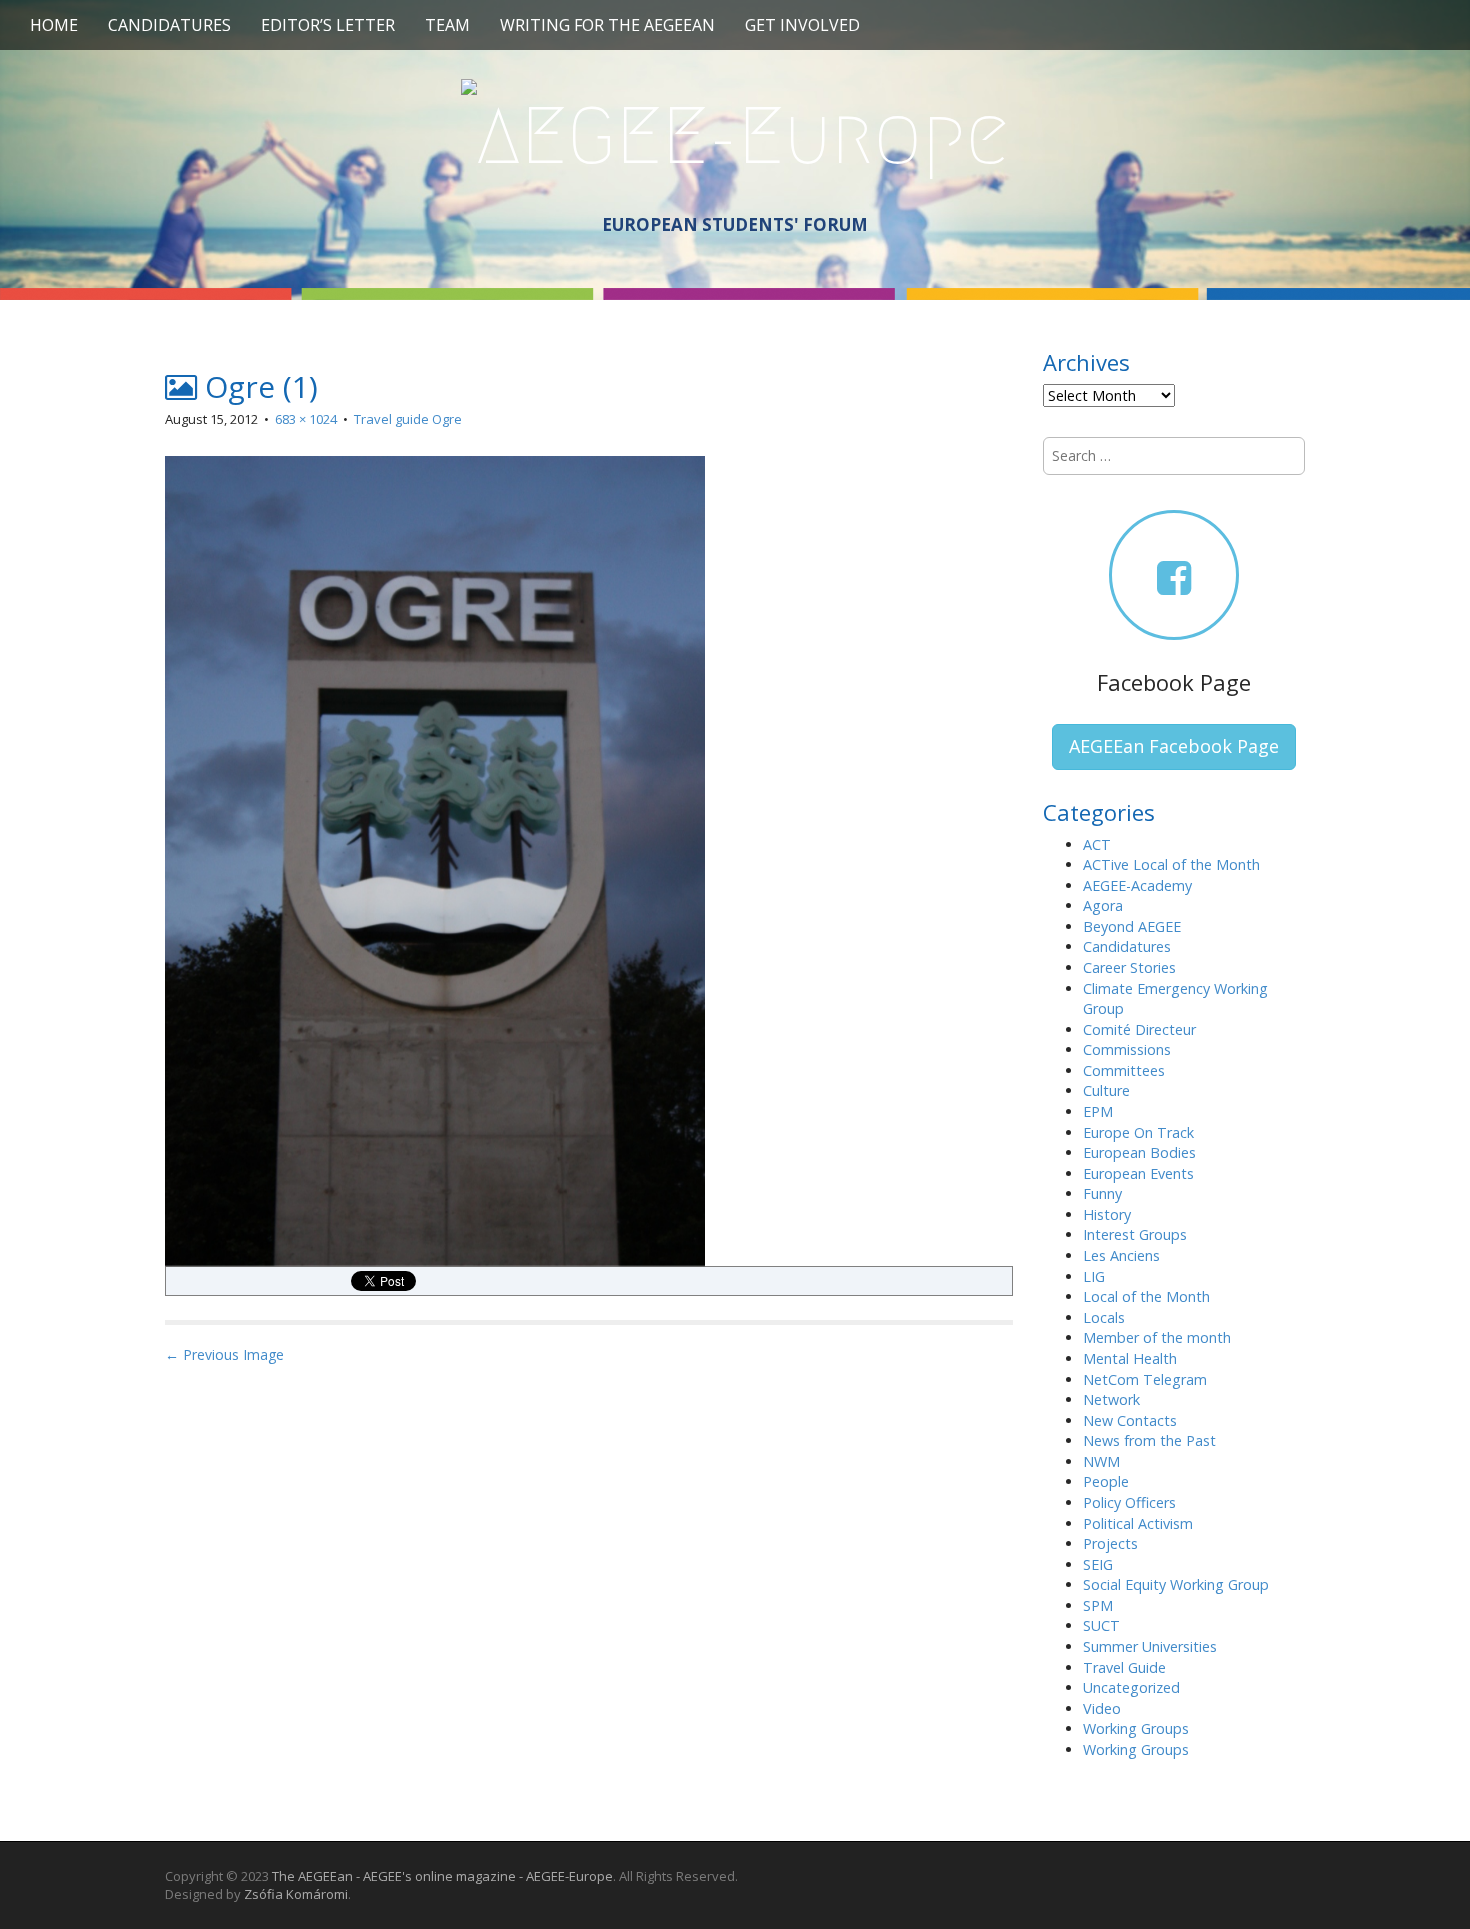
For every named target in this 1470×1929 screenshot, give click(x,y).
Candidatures (169, 25)
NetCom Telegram (1145, 1379)
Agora (1103, 905)
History (1107, 1214)
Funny (1102, 1193)
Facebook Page (1174, 682)
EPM (1098, 1111)
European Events (1138, 1173)
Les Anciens (1121, 1255)
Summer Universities (1150, 1646)
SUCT (1101, 1625)
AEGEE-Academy (1137, 885)
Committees (1124, 1070)
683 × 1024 (306, 419)
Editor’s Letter (328, 25)
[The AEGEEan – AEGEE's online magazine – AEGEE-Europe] (735, 133)
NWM (1101, 1461)
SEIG (1098, 1564)
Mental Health (1130, 1358)
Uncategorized (1131, 1687)
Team (447, 25)
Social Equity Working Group (1176, 1584)
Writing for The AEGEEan (607, 25)
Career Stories (1129, 967)
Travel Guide (1124, 1667)
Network (1111, 1399)
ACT (1097, 844)
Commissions (1127, 1049)
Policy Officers (1129, 1502)
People (1106, 1481)
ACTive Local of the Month (1171, 864)
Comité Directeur (1139, 1029)
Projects (1110, 1543)
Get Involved (802, 25)
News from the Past (1149, 1440)
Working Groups (1136, 1728)
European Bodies (1139, 1152)
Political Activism (1138, 1523)
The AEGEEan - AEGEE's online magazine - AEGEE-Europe (442, 1876)
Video (1102, 1708)
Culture (1106, 1090)
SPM (1098, 1605)
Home (54, 25)
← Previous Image (224, 1354)
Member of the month (1157, 1337)
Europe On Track (1138, 1132)
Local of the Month (1146, 1296)
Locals (1104, 1317)
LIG (1094, 1276)
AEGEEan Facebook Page (1174, 746)
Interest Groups (1135, 1234)
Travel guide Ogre (408, 419)
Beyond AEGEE (1132, 926)
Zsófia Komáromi (296, 1894)
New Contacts (1130, 1420)
